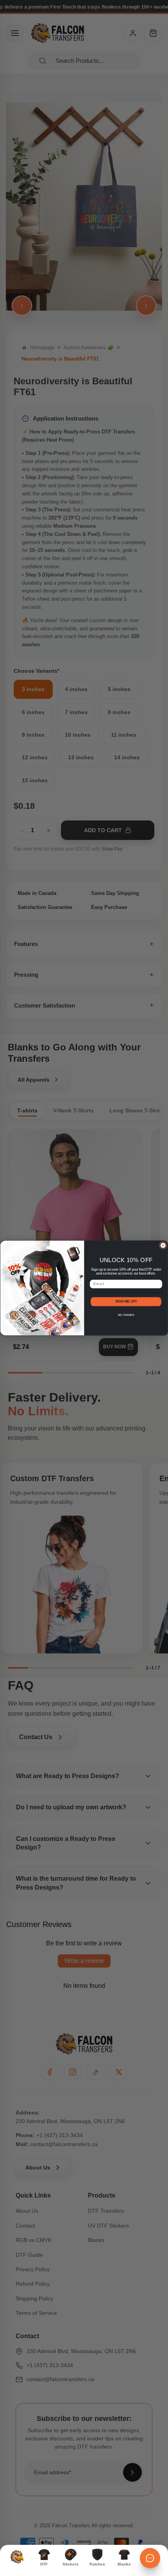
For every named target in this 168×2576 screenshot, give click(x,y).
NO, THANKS (126, 1315)
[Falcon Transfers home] (17, 2557)
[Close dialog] (163, 1245)
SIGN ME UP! (126, 1301)
